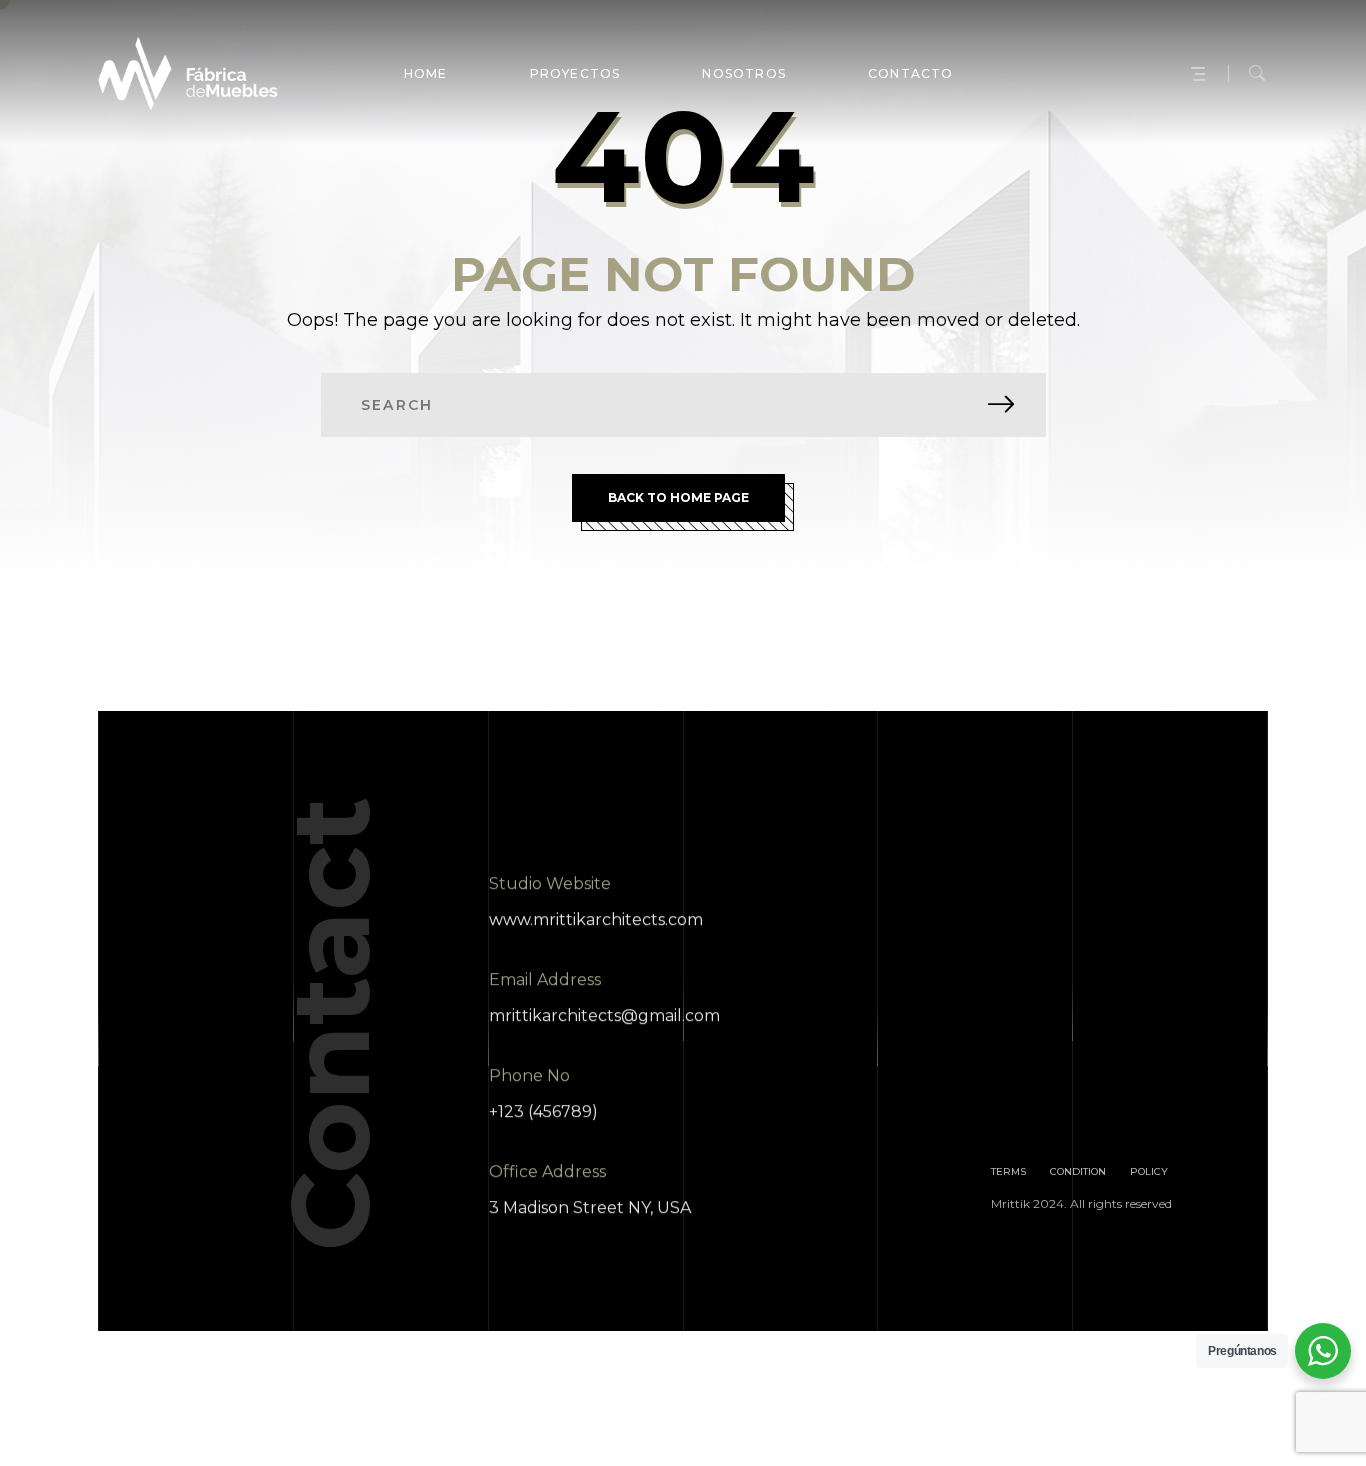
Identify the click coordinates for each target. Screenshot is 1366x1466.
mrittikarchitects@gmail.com (604, 1015)
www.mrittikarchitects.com (596, 919)
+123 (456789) (543, 1111)
